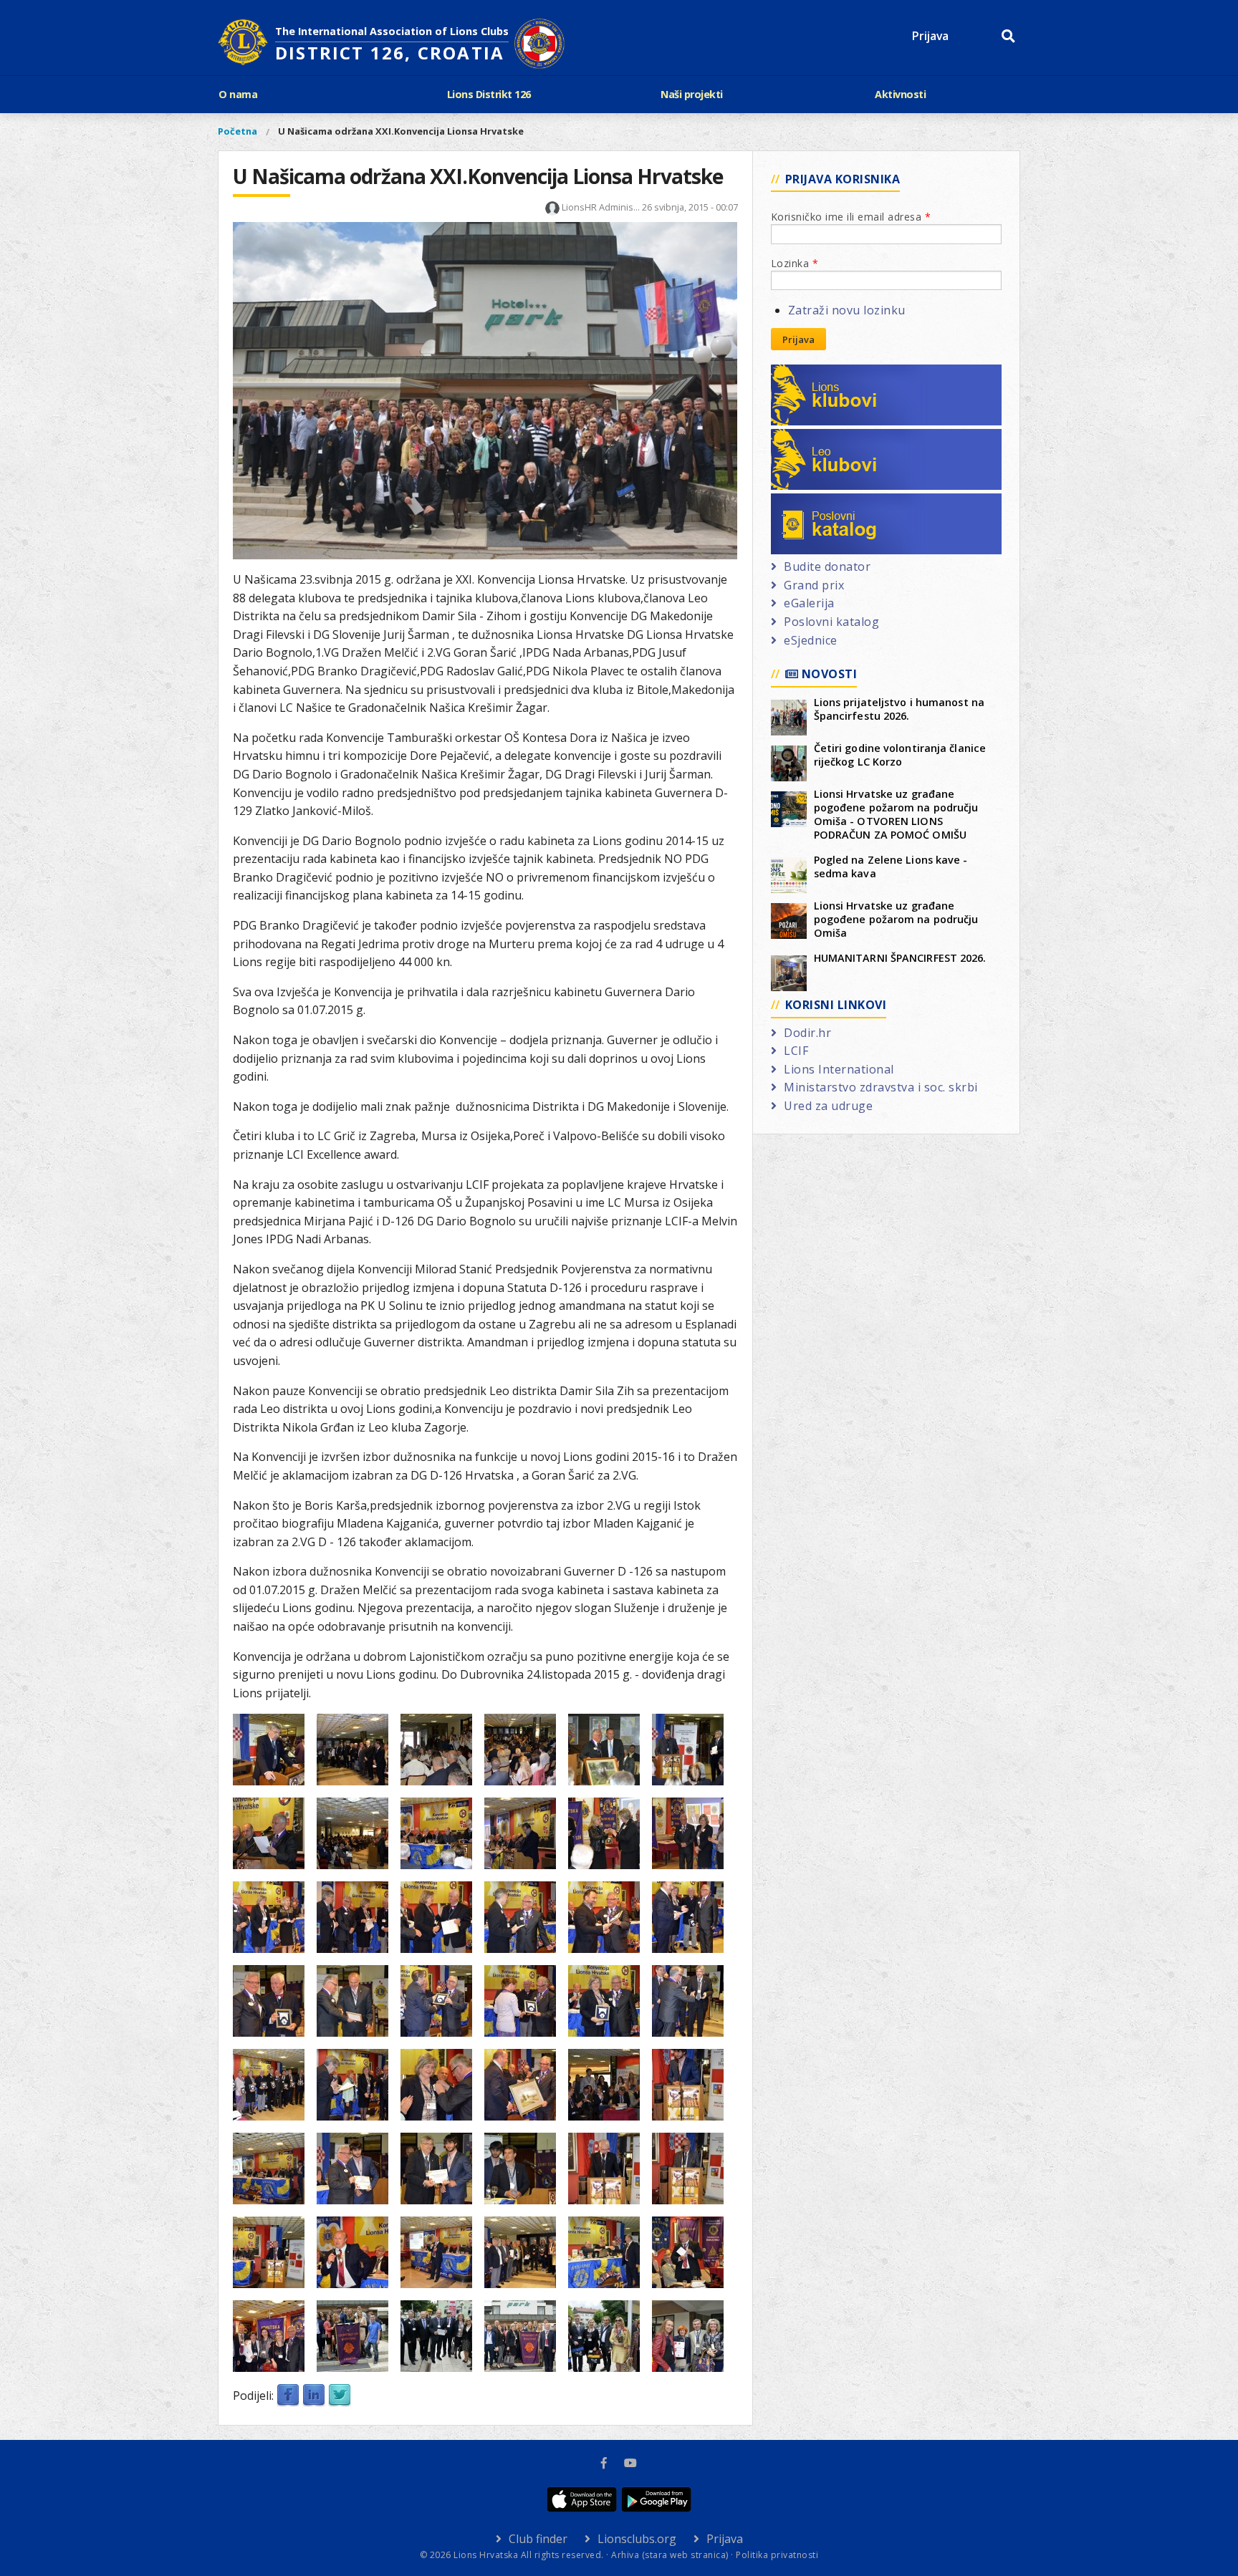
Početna (237, 131)
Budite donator (827, 566)
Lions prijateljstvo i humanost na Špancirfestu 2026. (899, 709)
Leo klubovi (817, 438)
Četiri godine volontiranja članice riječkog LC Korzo (900, 755)
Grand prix (814, 585)
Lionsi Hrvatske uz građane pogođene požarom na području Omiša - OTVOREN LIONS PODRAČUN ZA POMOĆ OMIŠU (896, 814)
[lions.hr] (243, 44)
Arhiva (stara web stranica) (670, 2555)
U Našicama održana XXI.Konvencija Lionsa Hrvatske (401, 131)
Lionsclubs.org (637, 2539)
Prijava (930, 36)
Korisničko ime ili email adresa (851, 217)
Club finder (538, 2539)
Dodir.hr (807, 1033)
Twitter (340, 2396)
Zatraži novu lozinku (847, 310)
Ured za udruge (828, 1106)
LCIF (796, 1051)
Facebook (288, 2396)
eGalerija (809, 603)
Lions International (839, 1069)
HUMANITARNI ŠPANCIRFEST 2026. (900, 958)
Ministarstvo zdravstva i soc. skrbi (881, 1087)
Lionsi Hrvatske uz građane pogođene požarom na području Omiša (896, 919)
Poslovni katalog (831, 502)
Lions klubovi (822, 373)
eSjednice (811, 640)
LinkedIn (314, 2396)
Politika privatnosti (777, 2555)
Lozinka (795, 263)
